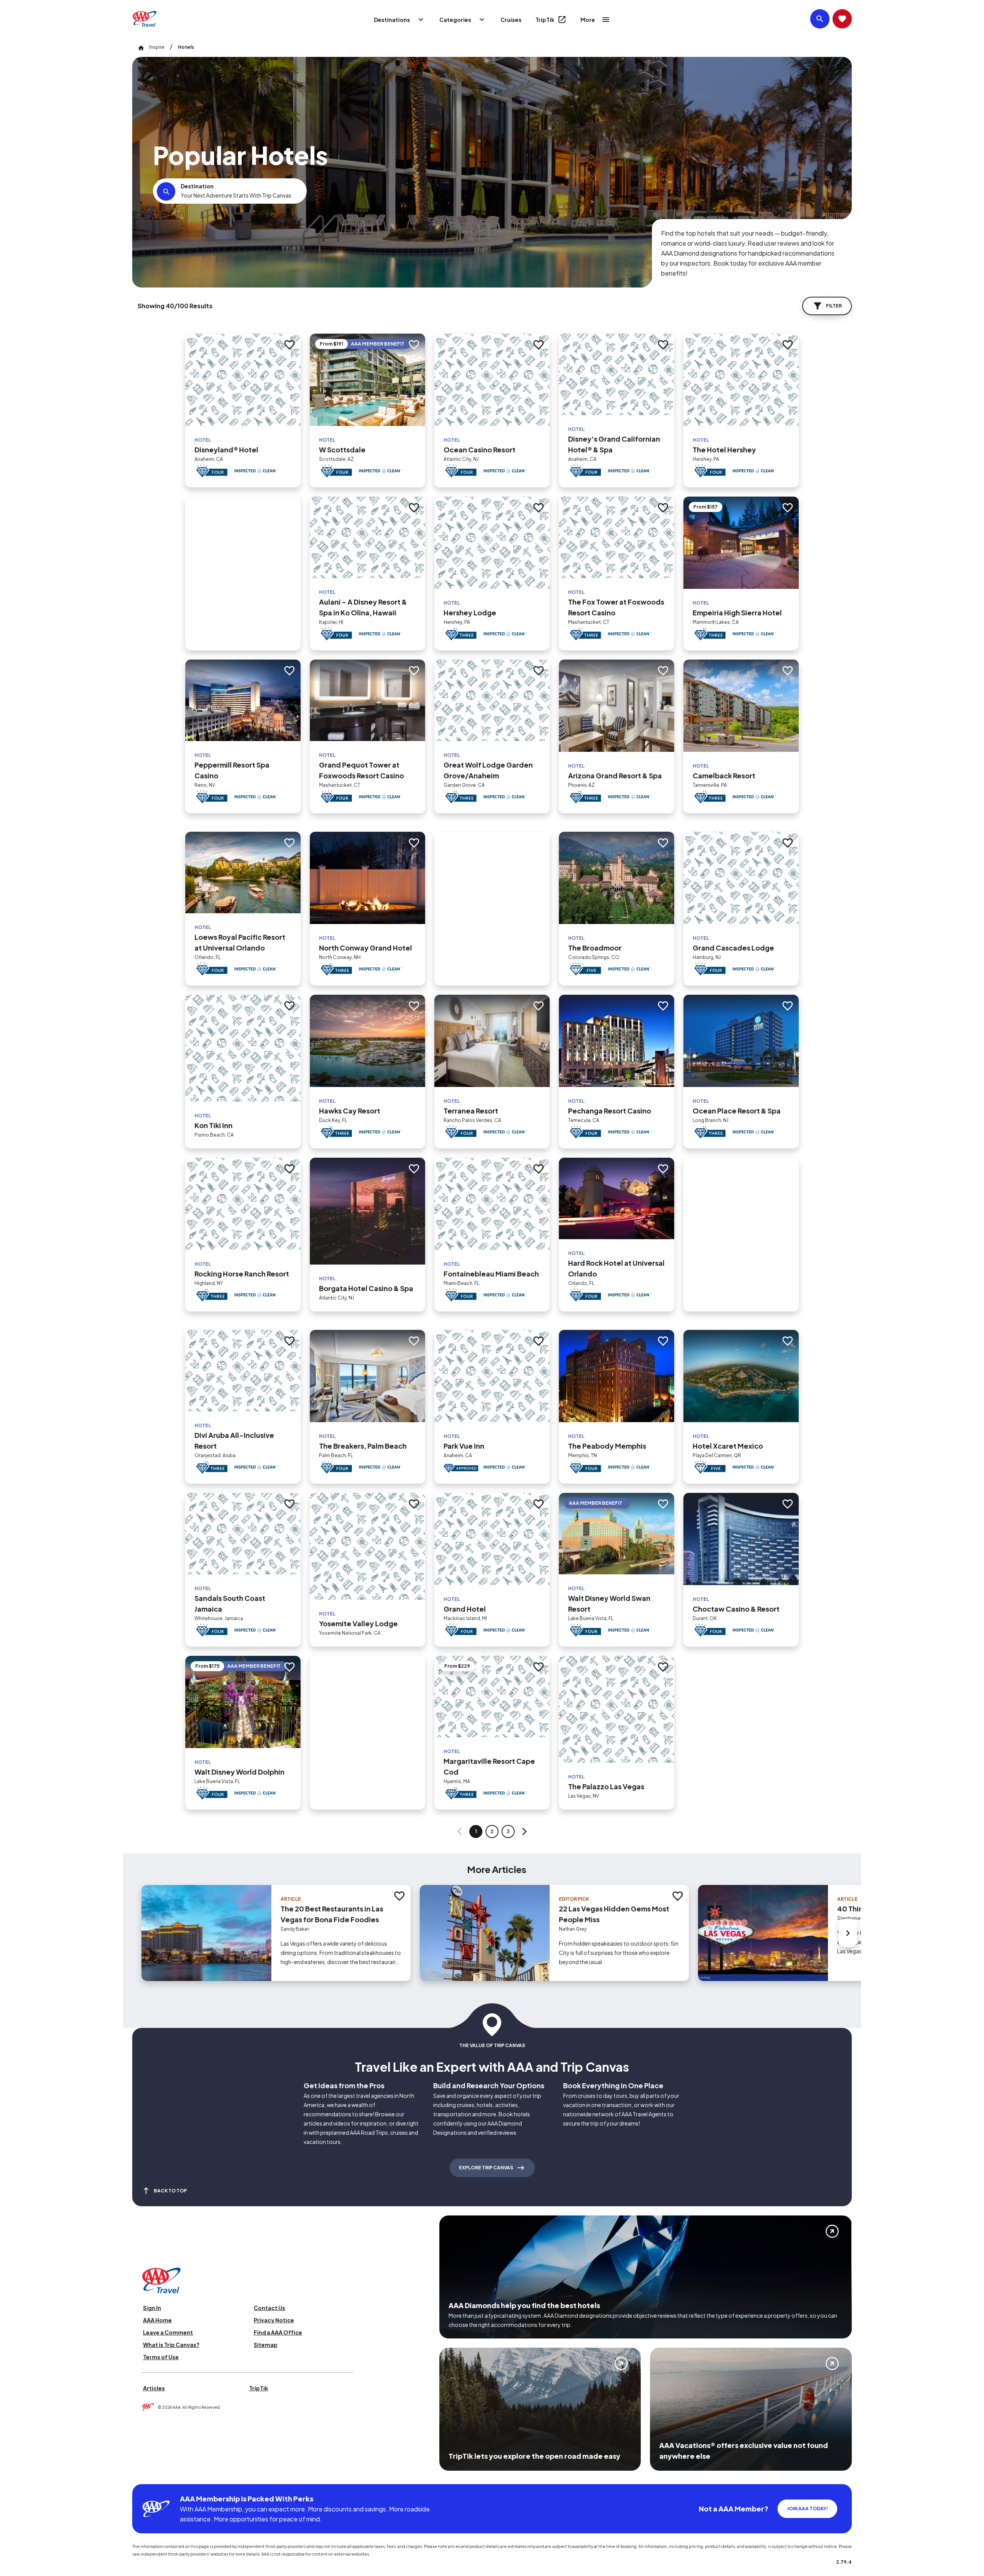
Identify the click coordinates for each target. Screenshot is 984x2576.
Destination (197, 186)
